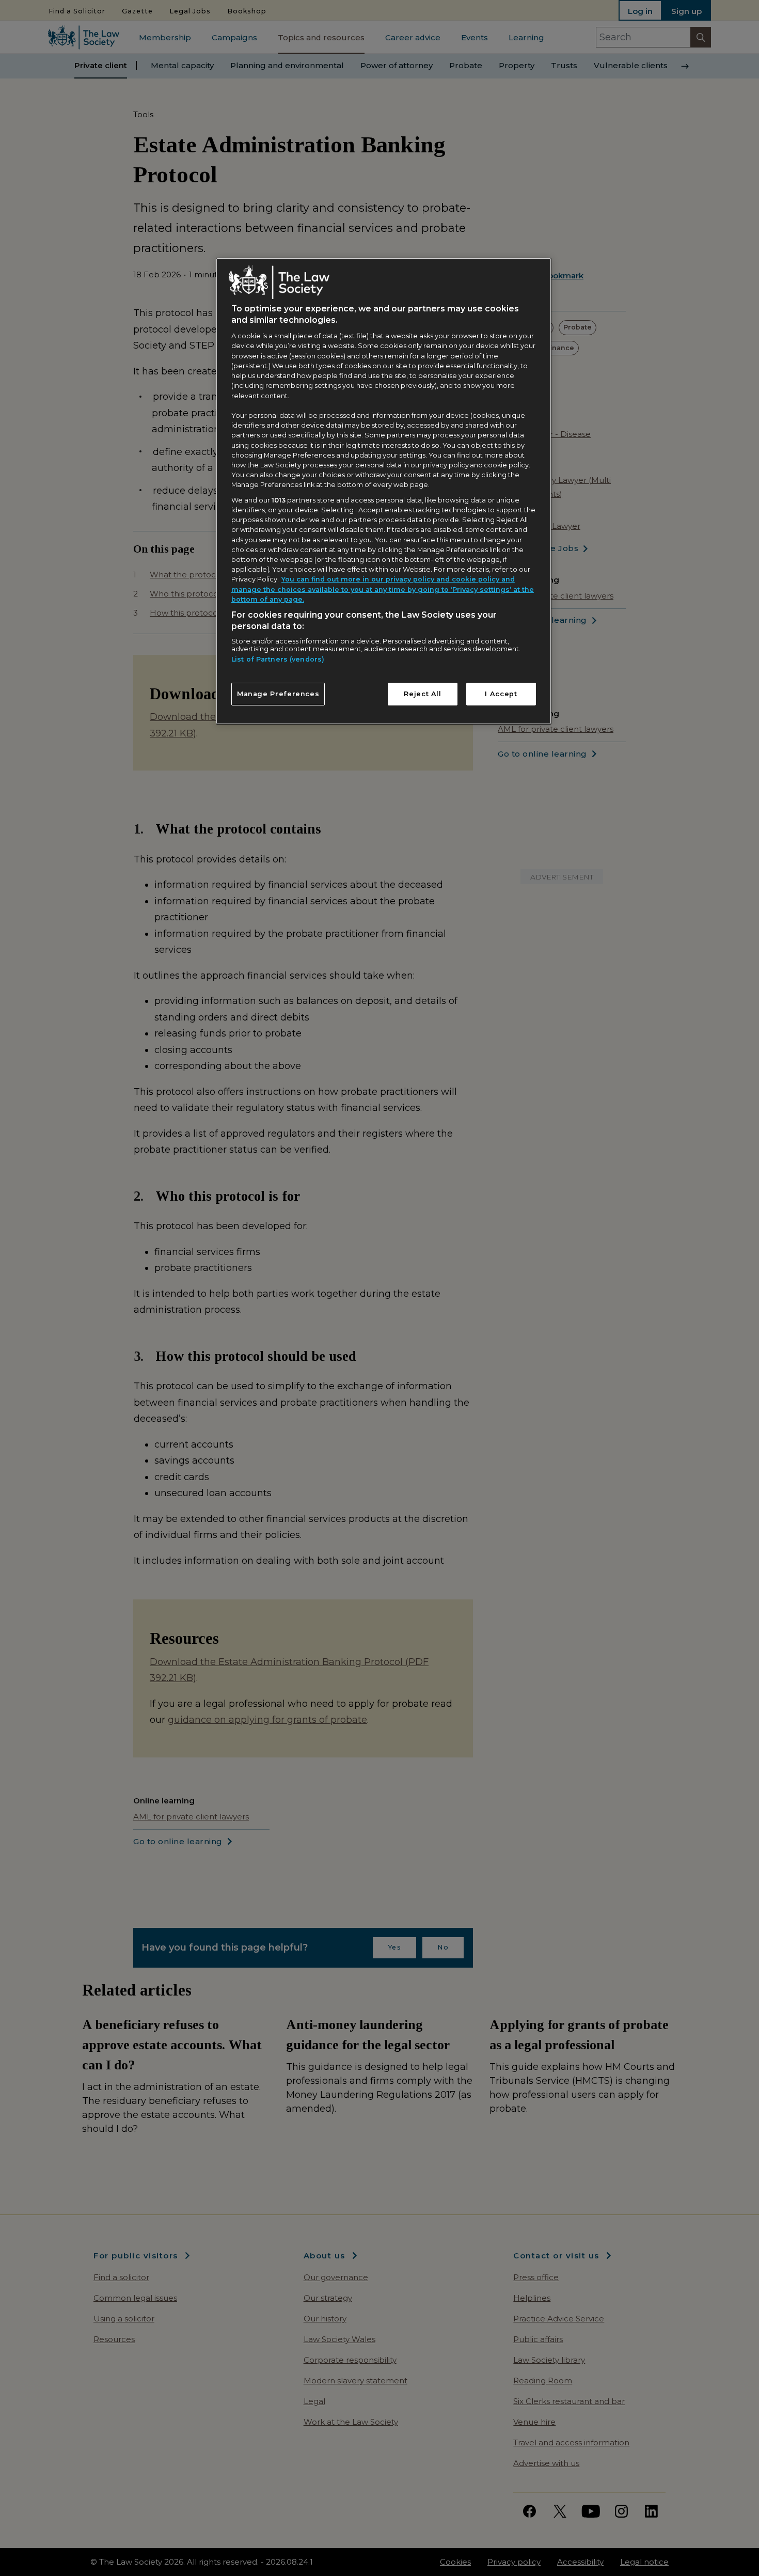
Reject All (422, 694)
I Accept (501, 694)
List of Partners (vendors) (278, 659)
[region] (384, 491)
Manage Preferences (278, 694)
